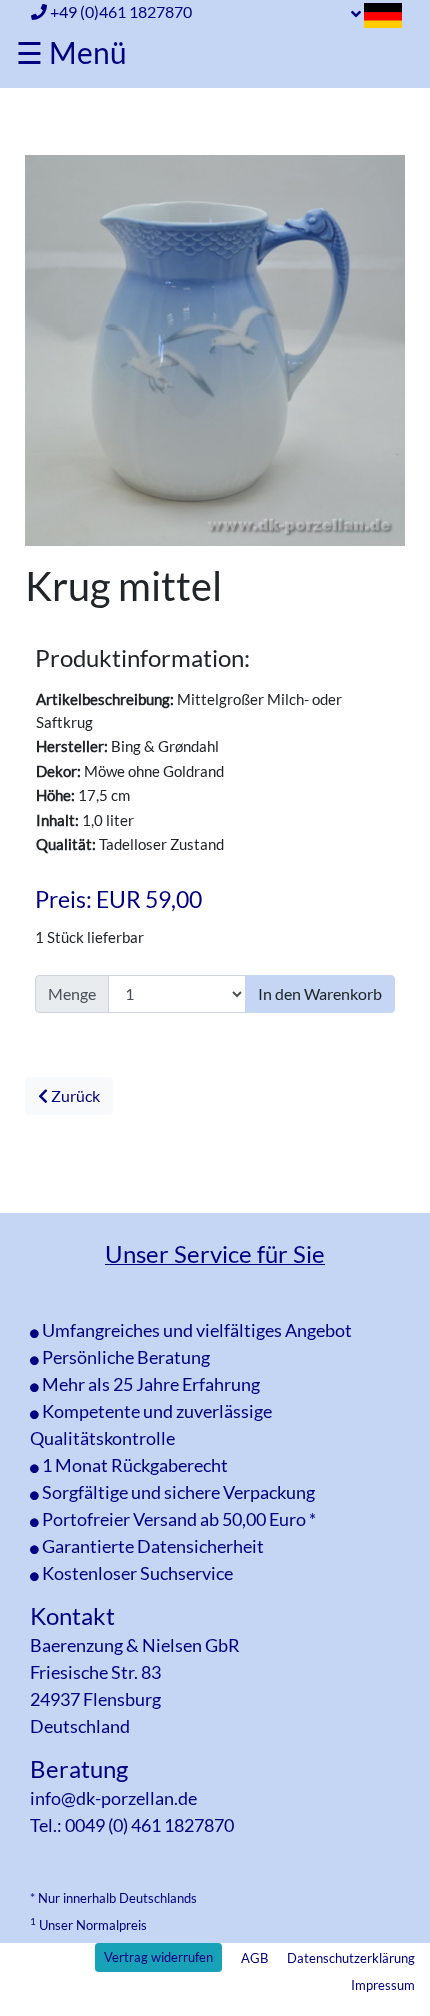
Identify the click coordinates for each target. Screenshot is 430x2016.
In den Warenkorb (320, 993)
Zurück (74, 1095)
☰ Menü (71, 52)
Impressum (383, 1985)
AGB (254, 1958)
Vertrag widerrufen (158, 1957)
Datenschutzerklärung (351, 1958)
